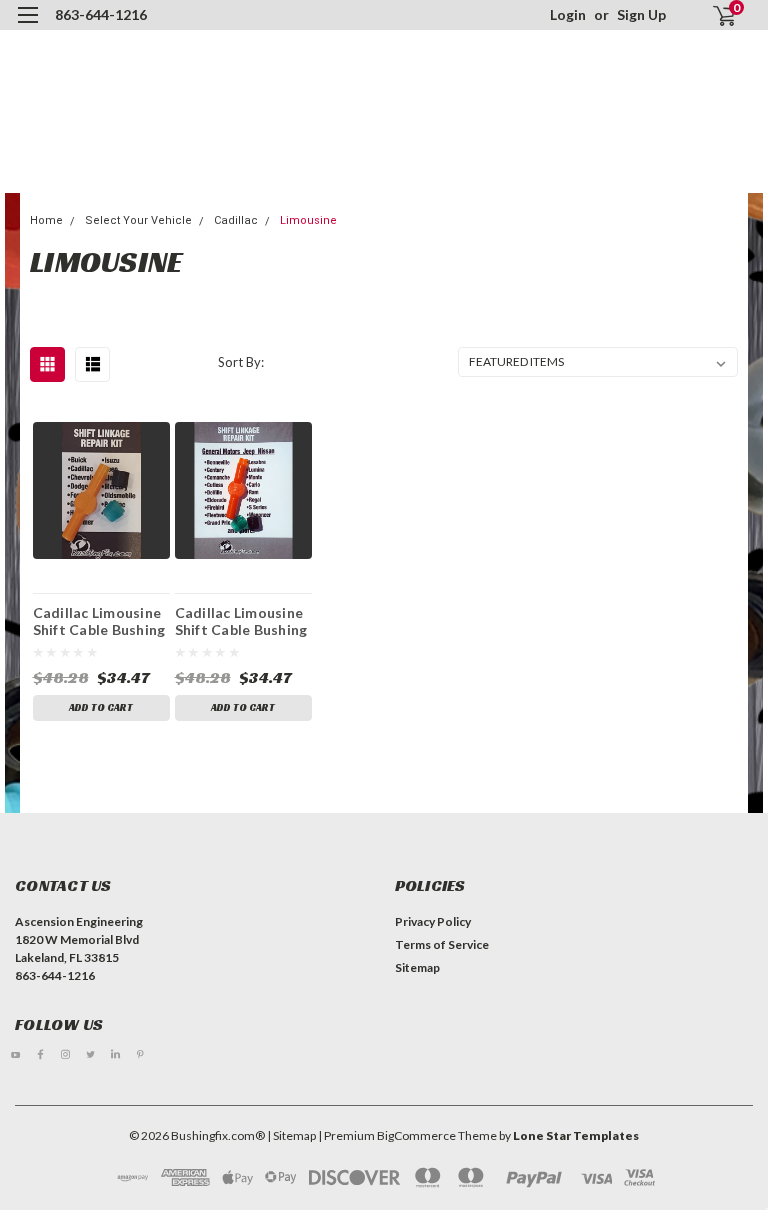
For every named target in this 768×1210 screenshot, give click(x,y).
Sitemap (417, 967)
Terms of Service (442, 944)
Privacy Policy (433, 921)
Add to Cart (101, 707)
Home (46, 220)
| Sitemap (291, 1135)
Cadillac (236, 220)
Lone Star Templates (576, 1135)
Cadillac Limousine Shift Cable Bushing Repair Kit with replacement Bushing (99, 621)
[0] (716, 15)
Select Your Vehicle (138, 220)
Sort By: (241, 362)
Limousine (308, 220)
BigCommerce (416, 1135)
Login (568, 14)
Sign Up (641, 14)
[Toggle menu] (27, 27)
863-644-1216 (101, 14)
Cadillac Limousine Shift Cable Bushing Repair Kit (241, 621)
